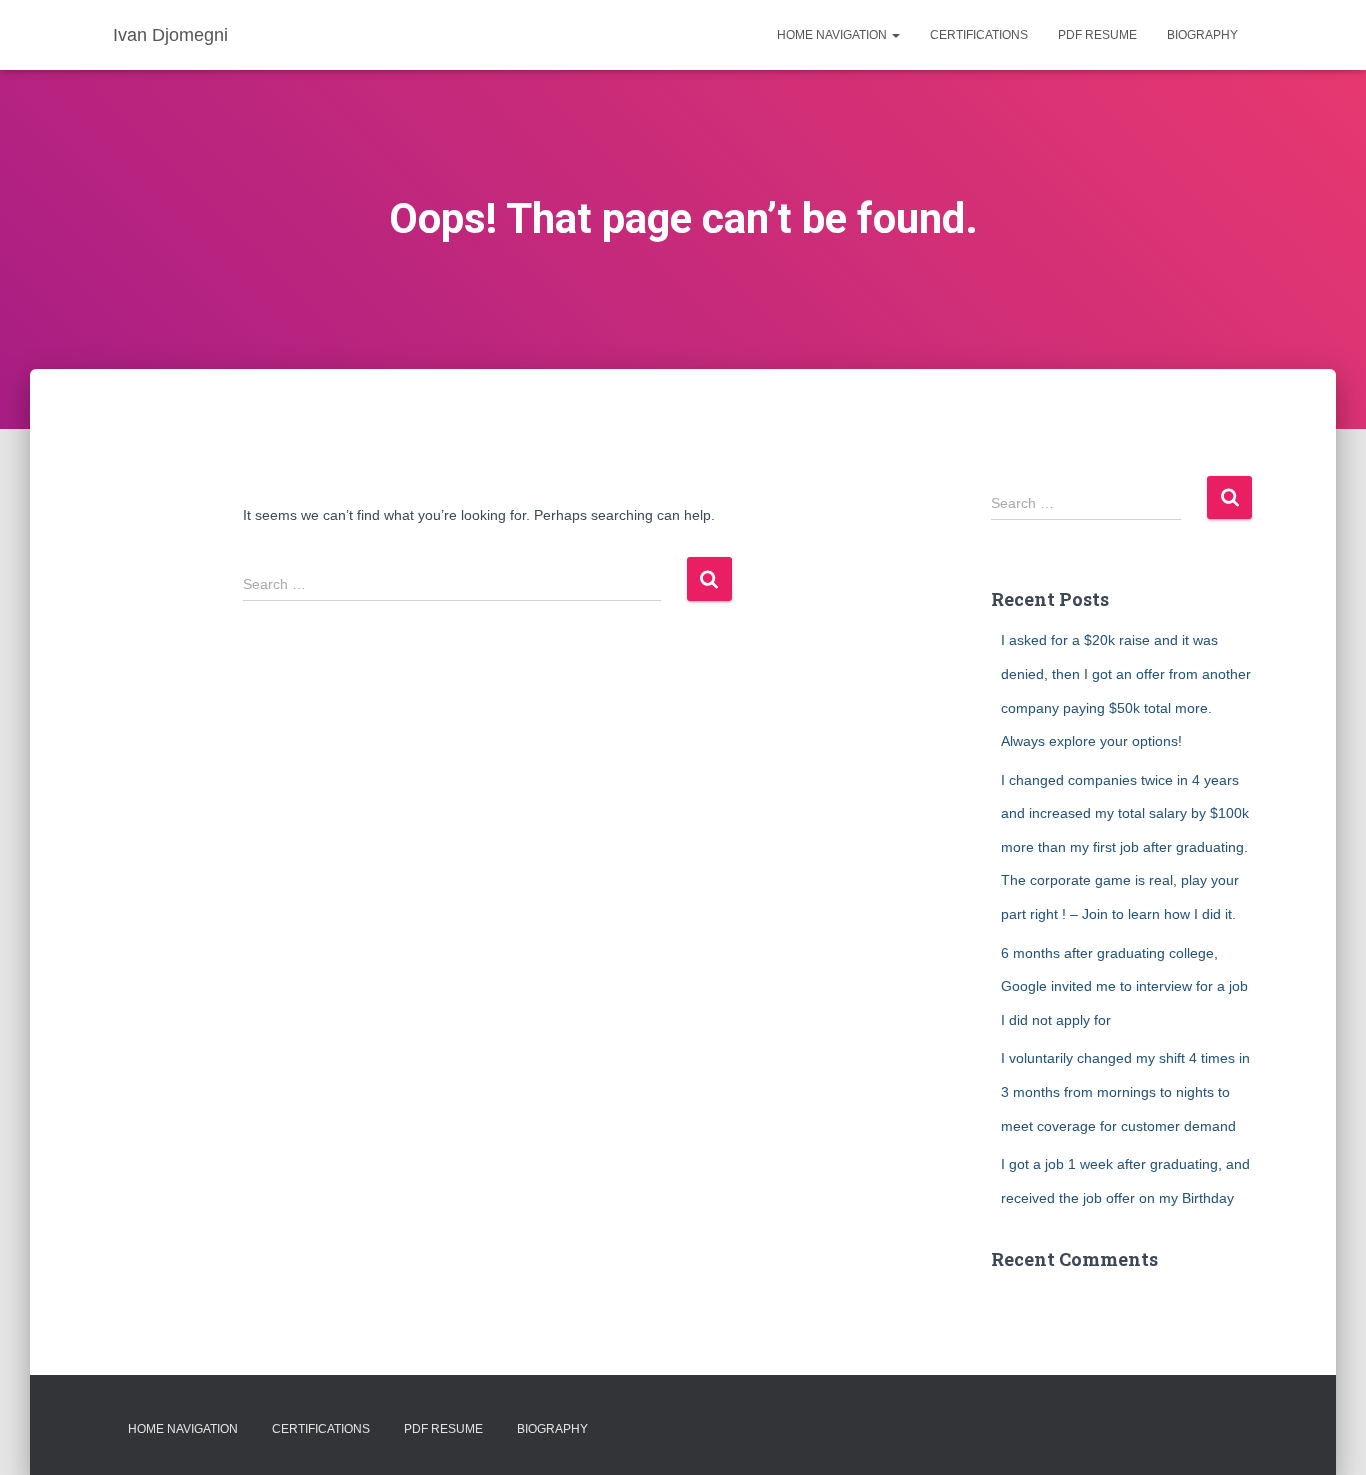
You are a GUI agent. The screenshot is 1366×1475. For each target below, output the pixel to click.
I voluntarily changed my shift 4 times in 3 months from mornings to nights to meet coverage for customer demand (1125, 1091)
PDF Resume (1097, 35)
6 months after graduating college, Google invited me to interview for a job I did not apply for (1124, 986)
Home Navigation (833, 35)
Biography (1202, 35)
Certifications (979, 35)
